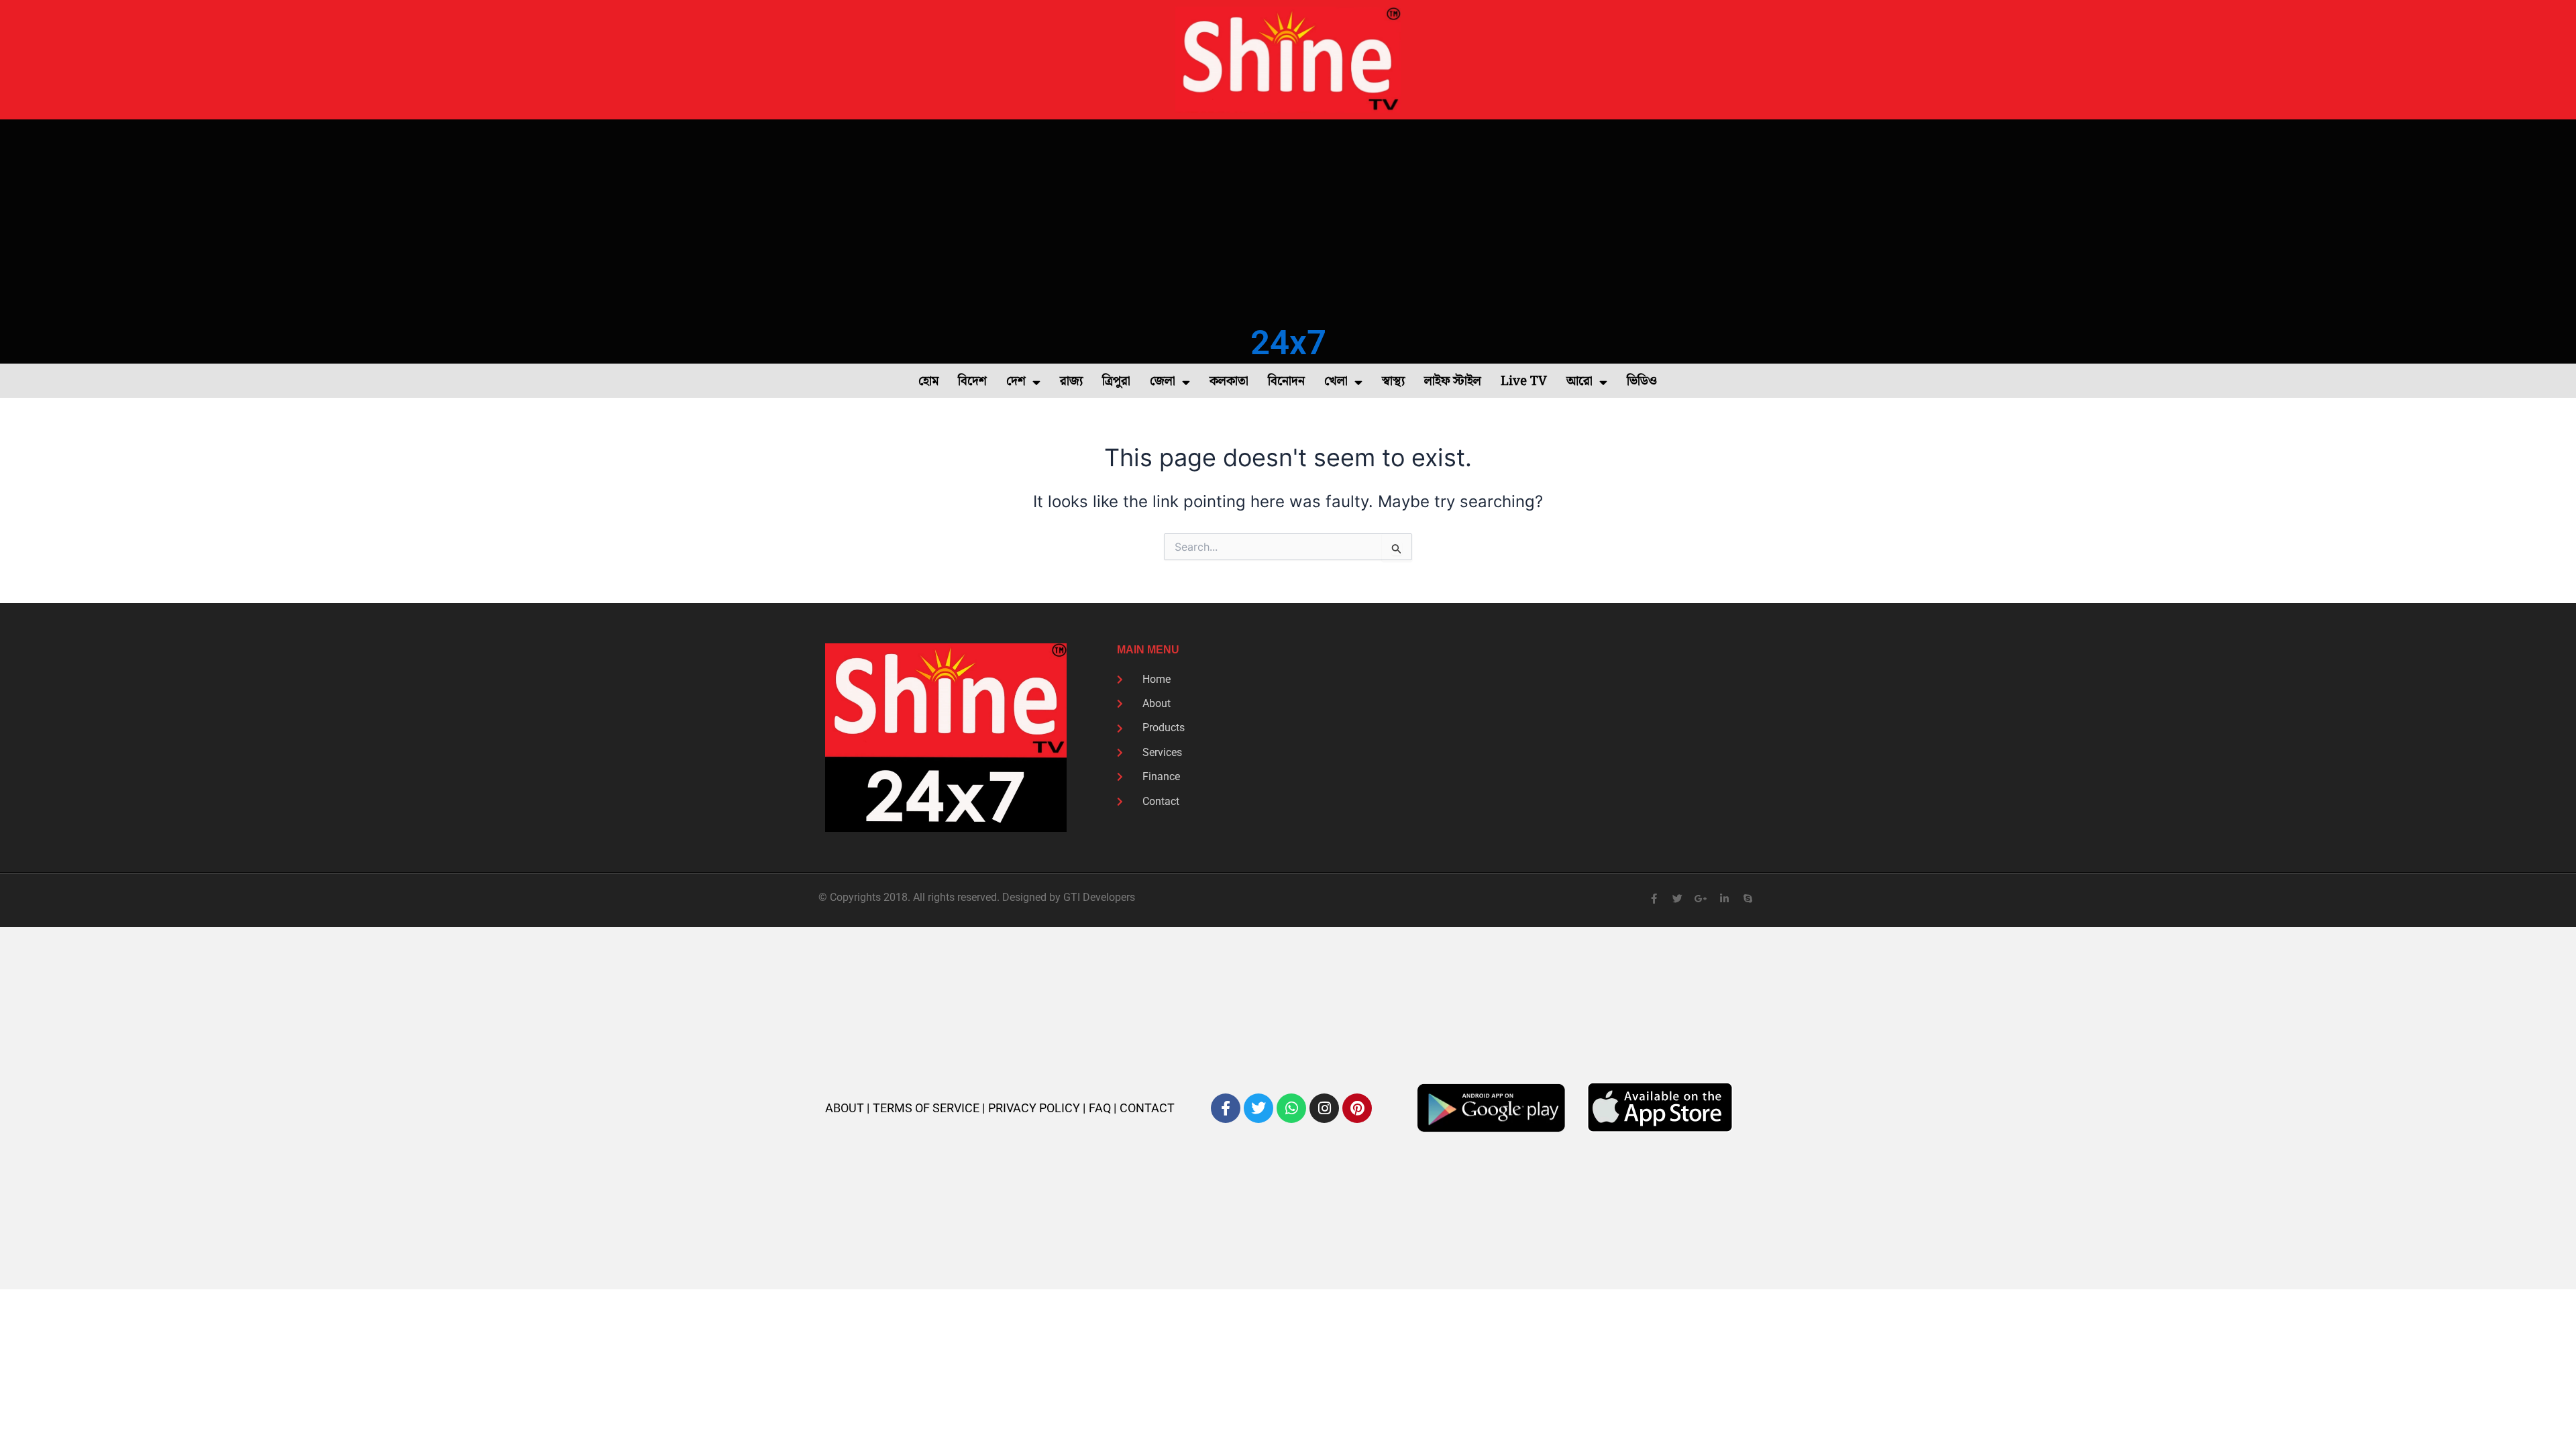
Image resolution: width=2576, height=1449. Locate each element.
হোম (928, 381)
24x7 (1288, 342)
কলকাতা (1229, 381)
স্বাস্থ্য (1393, 381)
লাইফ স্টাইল (1453, 381)
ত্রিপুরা (1116, 381)
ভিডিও (1642, 381)
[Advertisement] (1288, 220)
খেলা (1336, 381)
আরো (1579, 381)
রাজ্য (1071, 381)
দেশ (1016, 381)
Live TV (1524, 381)
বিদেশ (972, 381)
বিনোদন (1286, 381)
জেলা (1163, 381)
